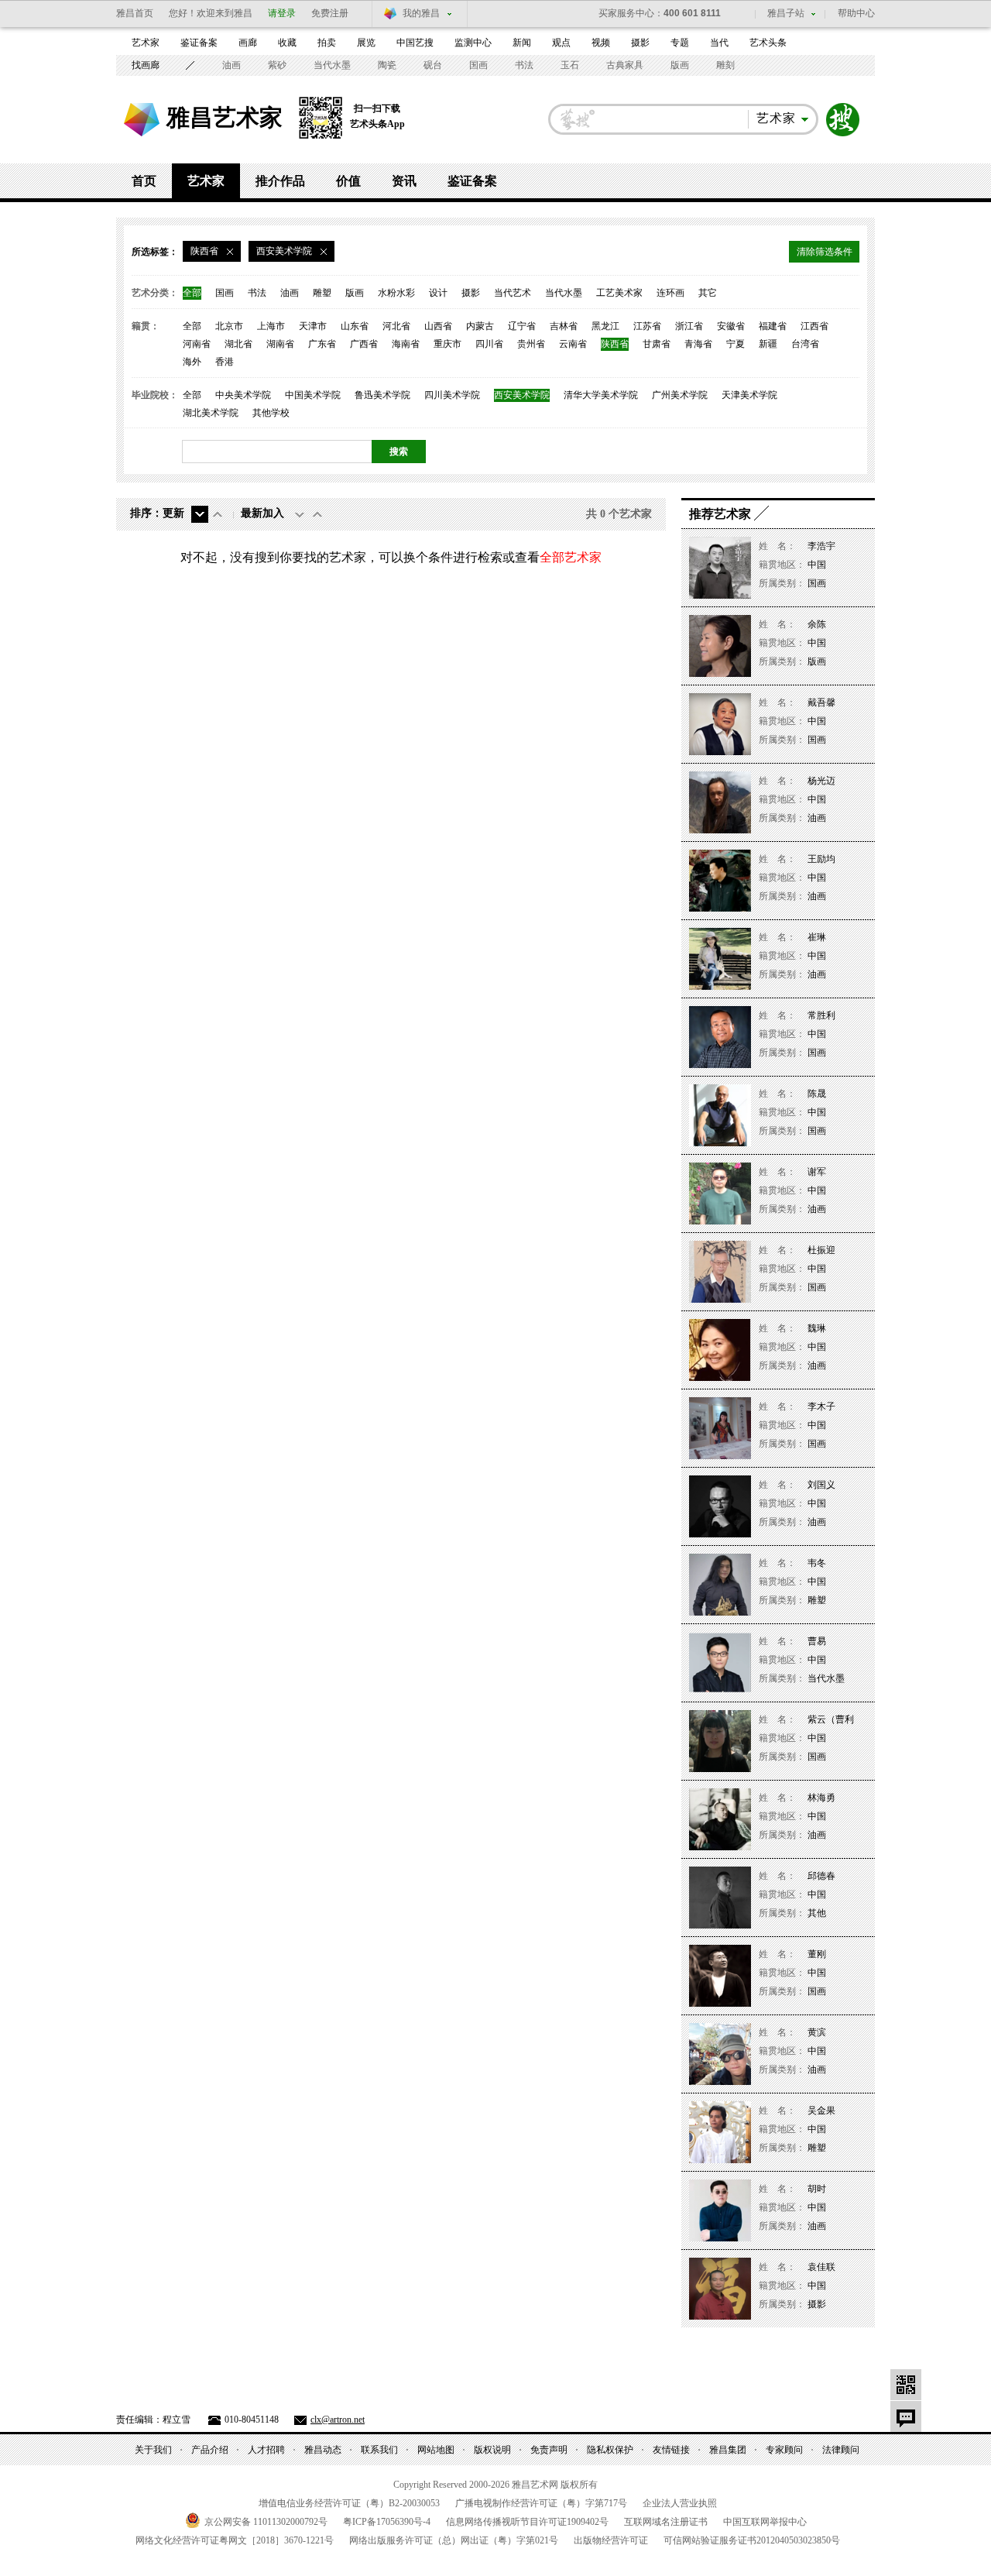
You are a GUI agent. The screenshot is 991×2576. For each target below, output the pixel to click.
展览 (366, 43)
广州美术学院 (680, 395)
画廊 (248, 43)
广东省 (322, 344)
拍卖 (327, 43)
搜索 (843, 120)
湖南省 (280, 344)
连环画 (670, 293)
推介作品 (280, 181)
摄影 (640, 43)
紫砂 (277, 65)
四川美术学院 (452, 395)
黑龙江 (605, 326)
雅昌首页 (135, 13)
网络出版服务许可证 (454, 2540)
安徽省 (731, 326)
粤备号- (387, 2522)
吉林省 (564, 326)
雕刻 (725, 65)
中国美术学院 (313, 395)
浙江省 (689, 326)
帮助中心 (856, 13)
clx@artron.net (338, 2420)
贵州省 (531, 344)
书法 (524, 65)
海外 (192, 362)
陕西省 (615, 344)
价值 (348, 181)
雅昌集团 (728, 2450)
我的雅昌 (421, 13)
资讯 (404, 181)
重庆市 (447, 344)
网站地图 (436, 2450)
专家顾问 (784, 2450)
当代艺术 (513, 293)
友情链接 (671, 2450)
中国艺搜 (415, 43)
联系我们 (379, 2450)
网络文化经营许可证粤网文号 (235, 2540)
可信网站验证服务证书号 (752, 2540)
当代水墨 (332, 65)
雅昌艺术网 (142, 120)
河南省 (197, 344)
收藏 (287, 43)
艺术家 (146, 43)
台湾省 (805, 344)
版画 (680, 65)
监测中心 (473, 43)
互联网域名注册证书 (666, 2522)
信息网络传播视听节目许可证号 (527, 2522)
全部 (192, 293)
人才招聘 (266, 2450)
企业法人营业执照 (680, 2503)
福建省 (773, 326)
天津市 (313, 326)
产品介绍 (210, 2450)
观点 (561, 43)
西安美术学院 (522, 395)
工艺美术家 (619, 293)
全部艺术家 (571, 557)
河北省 (396, 326)
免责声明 (549, 2450)
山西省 (438, 326)
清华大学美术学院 (601, 395)
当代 (719, 43)
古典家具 (625, 65)
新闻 (522, 43)
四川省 (489, 344)
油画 (231, 65)
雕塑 (322, 293)
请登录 (282, 13)
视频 (601, 43)
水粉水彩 (396, 293)
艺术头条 (768, 43)
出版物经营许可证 (611, 2540)
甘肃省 (657, 344)
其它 (708, 293)
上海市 (271, 326)
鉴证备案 (199, 43)
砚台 (433, 65)
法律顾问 (841, 2450)
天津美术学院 (749, 395)
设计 (438, 293)
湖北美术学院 (211, 413)
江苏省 (647, 326)
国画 (478, 65)
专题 (680, 43)
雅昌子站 (786, 13)
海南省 (406, 344)
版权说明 (492, 2450)
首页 (144, 181)
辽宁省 (522, 326)
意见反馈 (906, 2416)
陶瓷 (387, 65)
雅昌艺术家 (225, 117)
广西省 (364, 344)
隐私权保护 (610, 2450)
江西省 (814, 326)
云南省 (573, 344)
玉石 (570, 65)
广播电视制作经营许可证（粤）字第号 (541, 2503)
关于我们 (153, 2450)
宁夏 (736, 344)
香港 (225, 362)
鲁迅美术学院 (382, 395)
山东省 (355, 326)
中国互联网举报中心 (765, 2522)
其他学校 (271, 413)
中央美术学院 (243, 395)
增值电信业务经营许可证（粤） (349, 2503)
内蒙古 (480, 326)
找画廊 (146, 65)
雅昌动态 (323, 2450)
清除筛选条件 (825, 252)
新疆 (768, 344)
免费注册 (330, 13)
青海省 (698, 344)
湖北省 (238, 344)
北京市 (229, 326)
